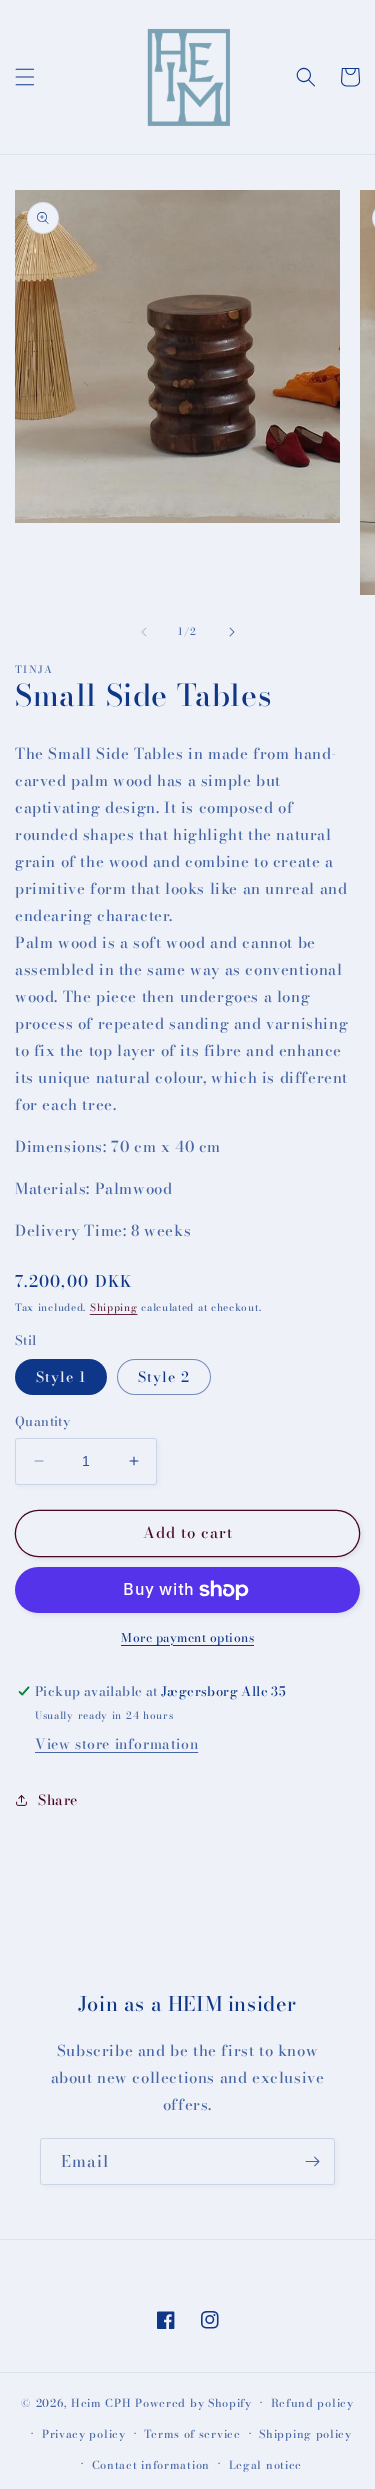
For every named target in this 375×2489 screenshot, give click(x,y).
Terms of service (192, 2434)
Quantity (42, 1421)
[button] (25, 77)
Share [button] (58, 1800)
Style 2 (164, 1377)
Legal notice (265, 2465)
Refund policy (312, 2403)
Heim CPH (101, 2403)
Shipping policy (305, 2434)
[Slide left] (144, 632)
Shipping (114, 1307)
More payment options (187, 1638)
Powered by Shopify (193, 2403)
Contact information (151, 2465)
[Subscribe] (312, 2161)
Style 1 (61, 1377)
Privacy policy (84, 2434)
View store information (116, 1744)
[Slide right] (232, 632)
